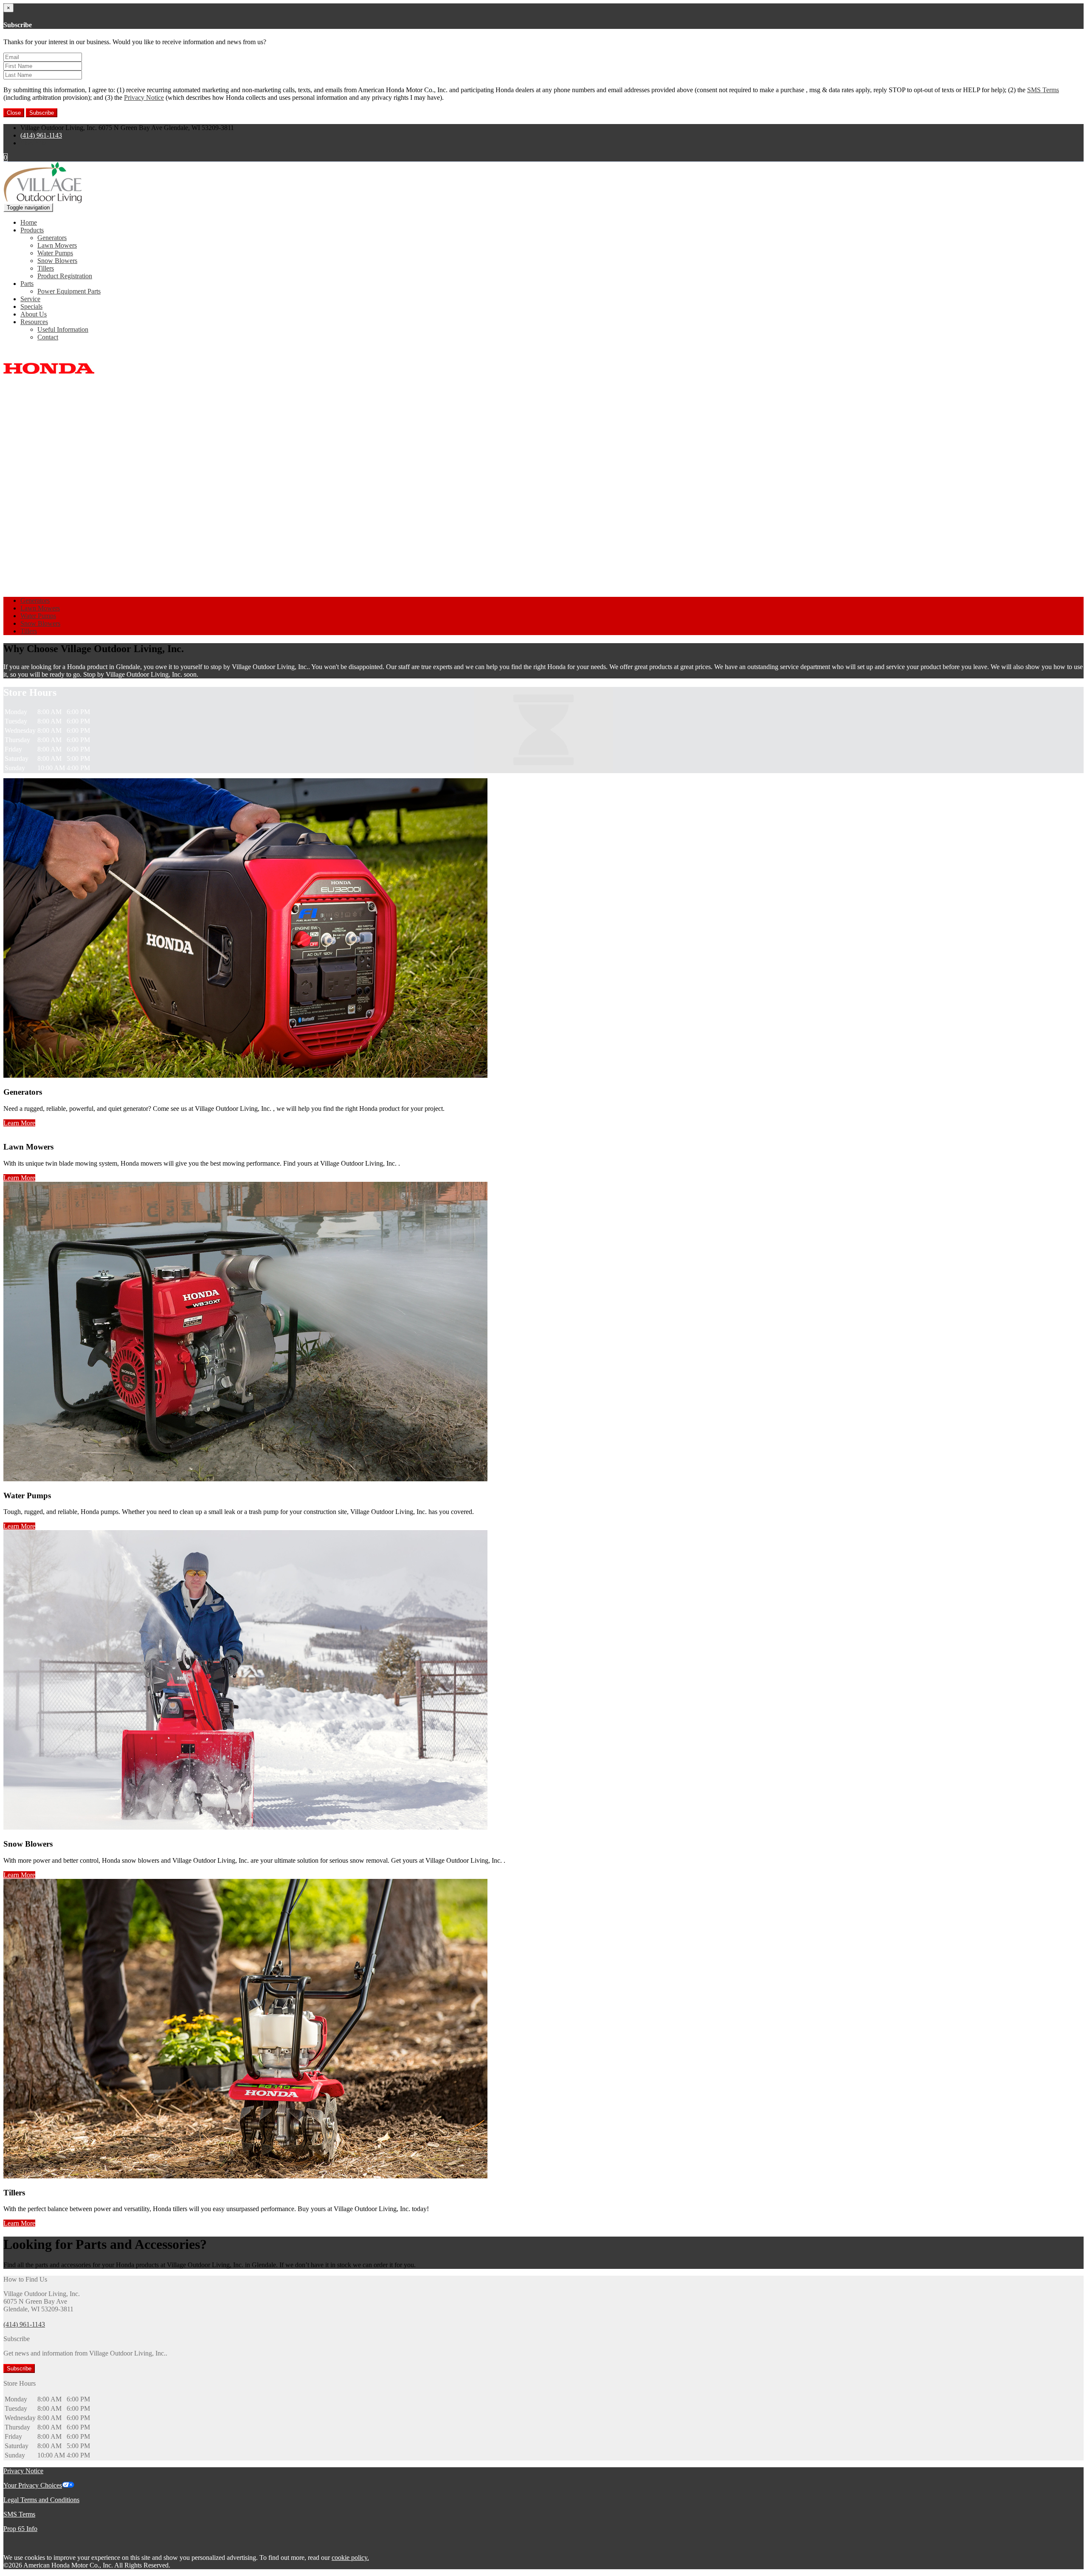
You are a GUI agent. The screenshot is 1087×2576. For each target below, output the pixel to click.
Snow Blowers (57, 261)
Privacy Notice (144, 97)
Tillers (46, 268)
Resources (34, 322)
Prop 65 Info (20, 2529)
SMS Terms (1043, 90)
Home (29, 222)
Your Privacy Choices (33, 2485)
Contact (48, 337)
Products (32, 230)
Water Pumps (55, 253)
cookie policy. (350, 2558)
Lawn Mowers (57, 245)
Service (30, 299)
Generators (52, 238)
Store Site (33, 143)
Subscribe (42, 113)
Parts (27, 284)
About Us (34, 314)
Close (14, 113)
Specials (31, 306)
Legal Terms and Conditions (41, 2500)
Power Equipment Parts (69, 291)
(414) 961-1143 (41, 135)
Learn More (19, 1123)
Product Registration (65, 276)
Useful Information (63, 329)
